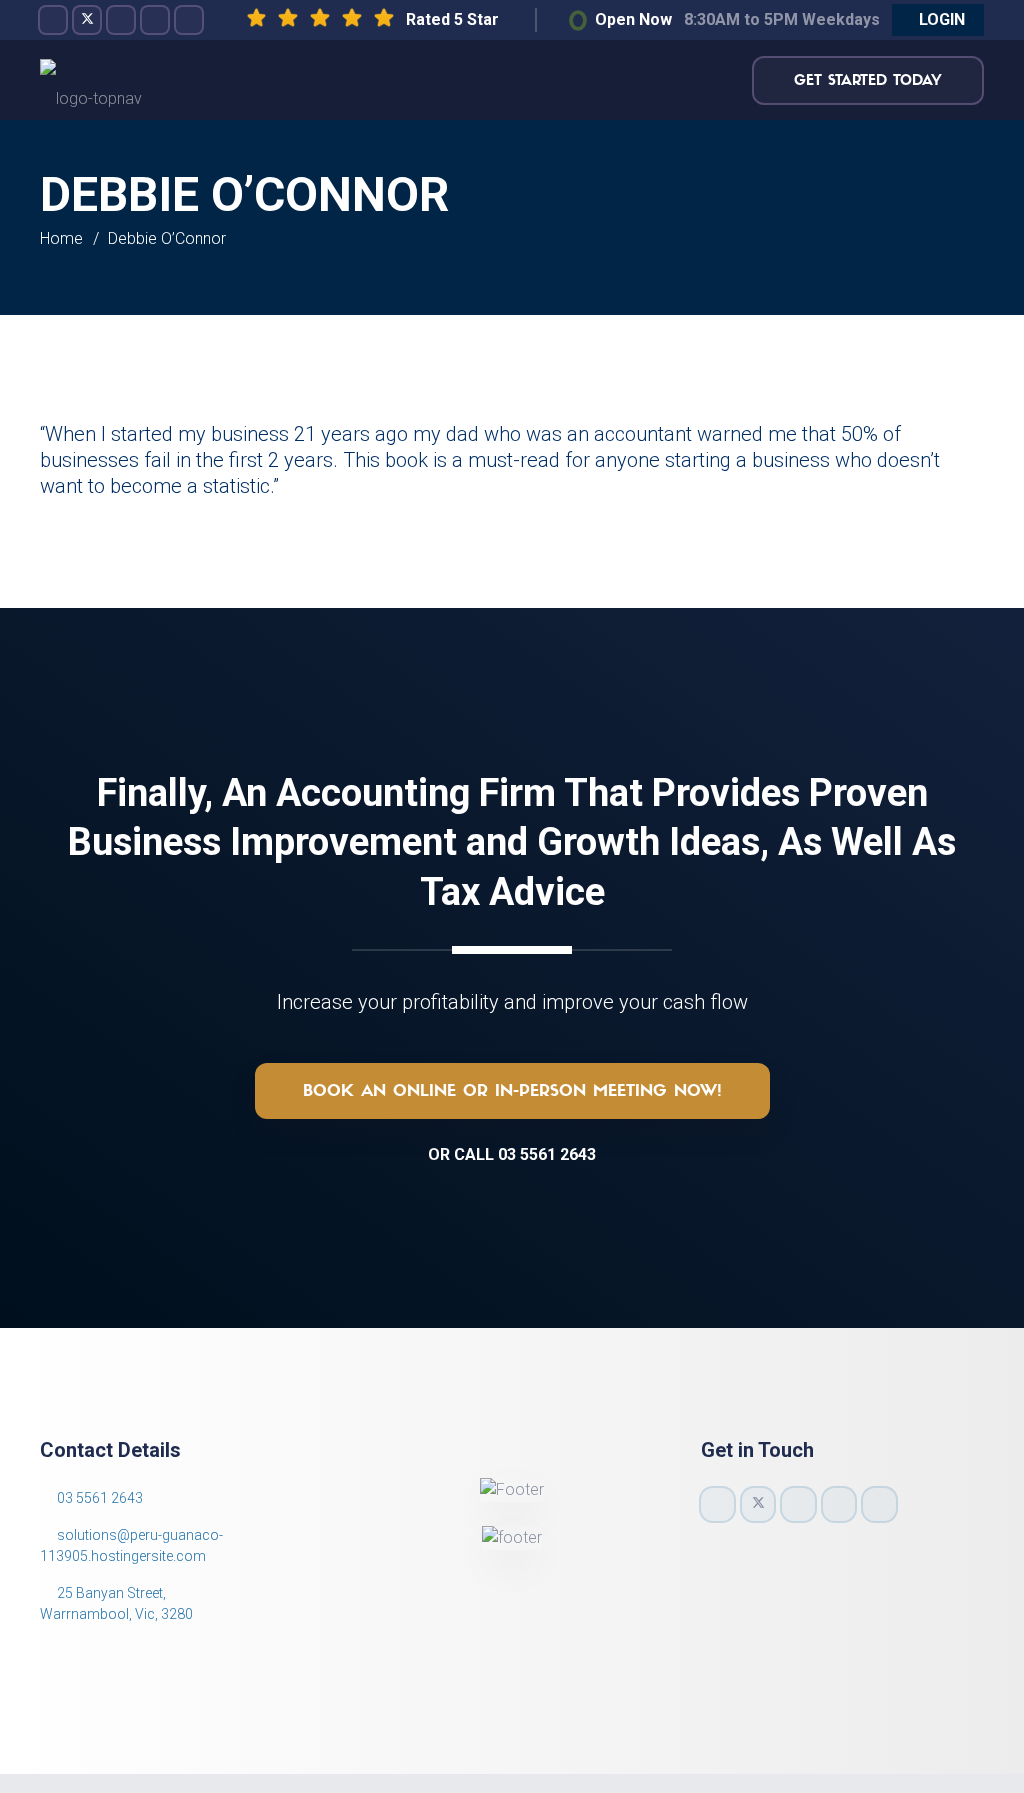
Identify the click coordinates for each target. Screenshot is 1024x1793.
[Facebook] (53, 20)
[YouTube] (155, 20)
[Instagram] (121, 20)
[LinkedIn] (189, 20)
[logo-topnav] (91, 80)
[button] (938, 20)
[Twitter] (87, 20)
